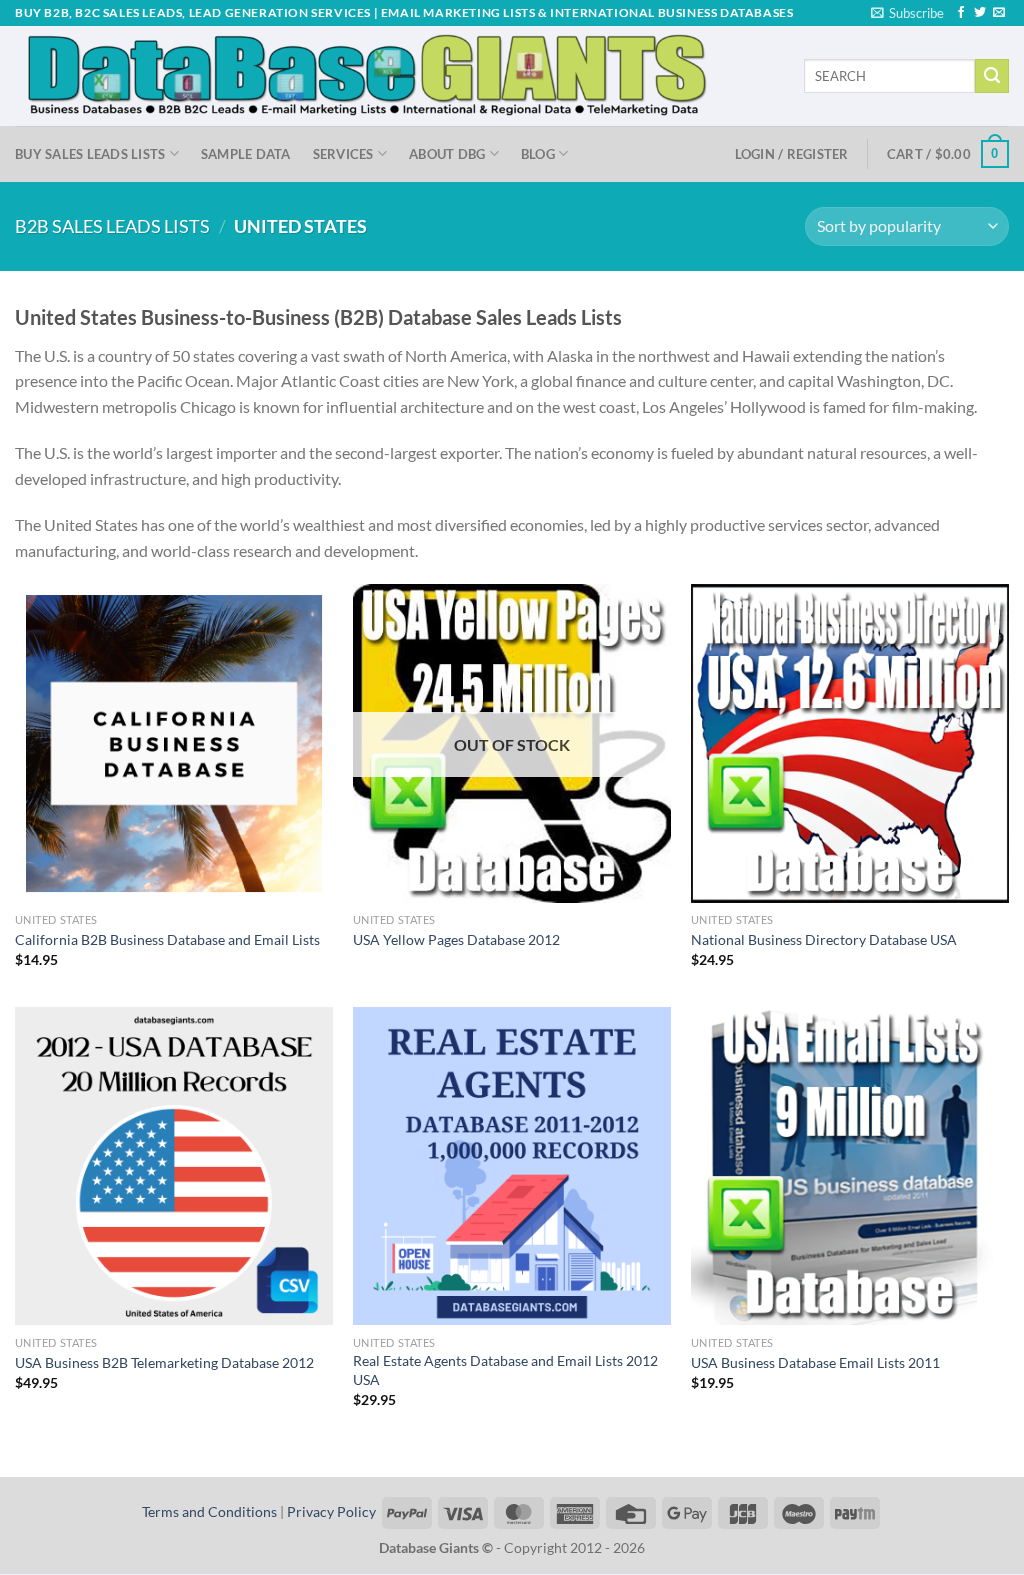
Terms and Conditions (209, 1511)
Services (343, 154)
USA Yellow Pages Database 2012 (456, 939)
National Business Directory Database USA (824, 939)
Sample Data (246, 154)
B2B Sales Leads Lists (112, 226)
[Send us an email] (999, 13)
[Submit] (992, 76)
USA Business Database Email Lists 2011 (815, 1362)
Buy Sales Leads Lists (90, 154)
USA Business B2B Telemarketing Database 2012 (164, 1362)
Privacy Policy (331, 1511)
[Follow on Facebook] (961, 13)
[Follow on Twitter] (980, 13)
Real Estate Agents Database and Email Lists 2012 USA (505, 1370)
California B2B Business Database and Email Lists (167, 939)
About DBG (447, 154)
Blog (538, 154)
